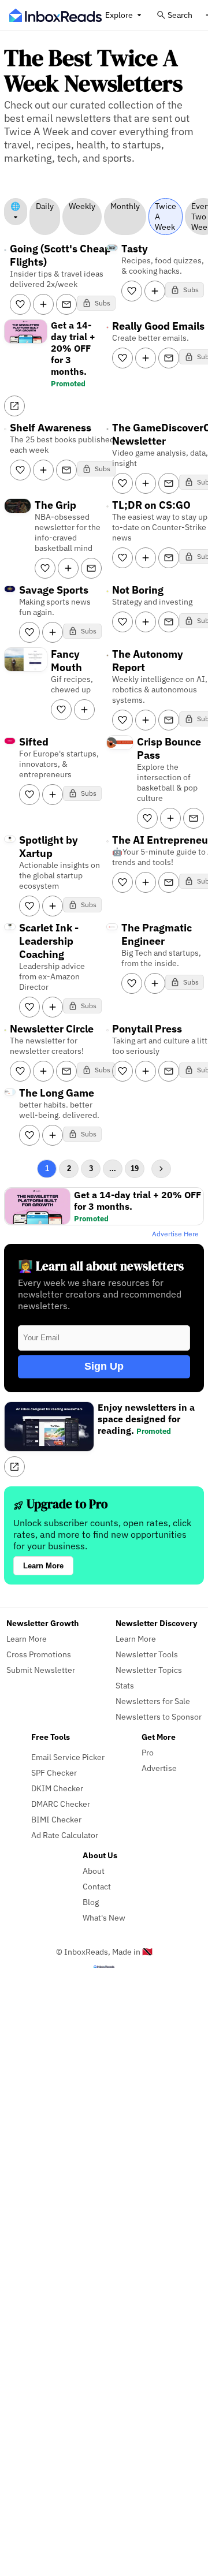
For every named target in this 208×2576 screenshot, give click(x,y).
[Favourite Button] (20, 304)
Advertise (159, 1768)
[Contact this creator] (66, 304)
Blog (91, 1902)
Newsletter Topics (149, 1670)
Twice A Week (166, 217)
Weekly (82, 206)
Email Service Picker (68, 1757)
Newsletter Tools (147, 1654)
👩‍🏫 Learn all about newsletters (101, 1266)
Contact (97, 1886)
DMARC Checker (61, 1804)
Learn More (43, 1566)
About (94, 1871)
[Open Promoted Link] (14, 406)
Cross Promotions (39, 1654)
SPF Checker (54, 1772)
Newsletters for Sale (153, 1701)
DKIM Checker (57, 1788)
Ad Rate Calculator (65, 1835)
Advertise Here (175, 1234)
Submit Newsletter (41, 1670)
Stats (125, 1685)
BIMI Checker (56, 1819)
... (113, 1168)
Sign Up (104, 1366)
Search (180, 15)
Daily (45, 206)
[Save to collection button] (43, 304)
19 (135, 1168)
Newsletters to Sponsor (159, 1716)
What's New (104, 1917)
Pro (148, 1752)
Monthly (125, 206)
